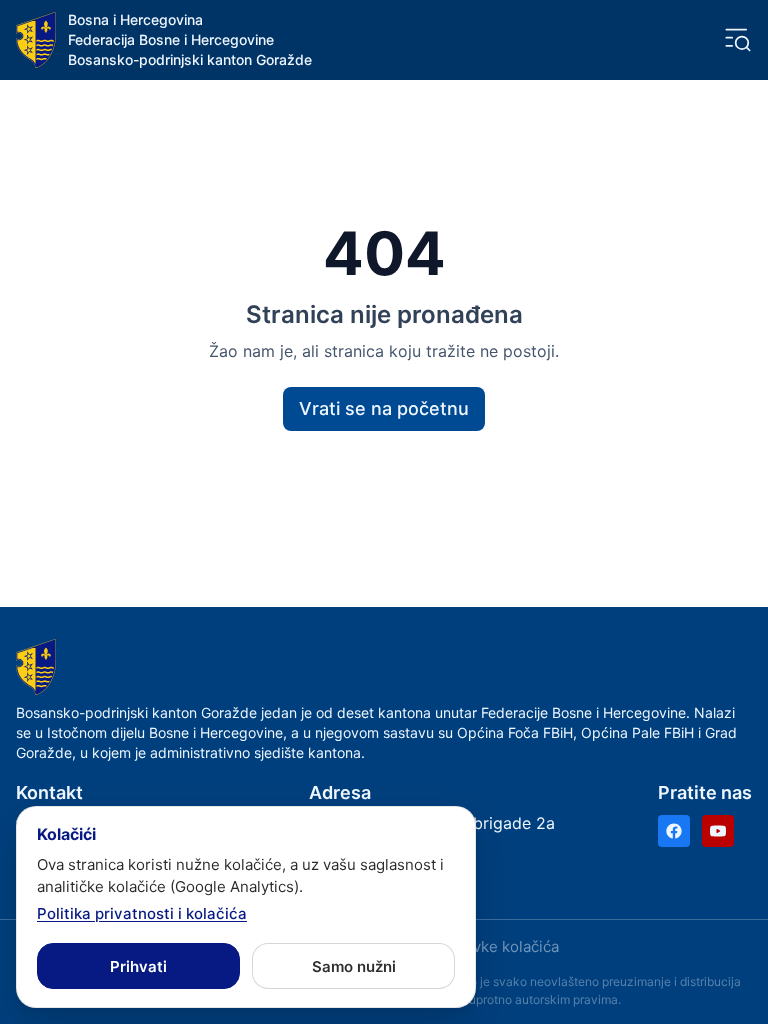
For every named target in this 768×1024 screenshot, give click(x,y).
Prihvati (138, 966)
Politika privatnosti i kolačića (142, 913)
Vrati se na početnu (384, 408)
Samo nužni (354, 966)
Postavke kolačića (496, 946)
